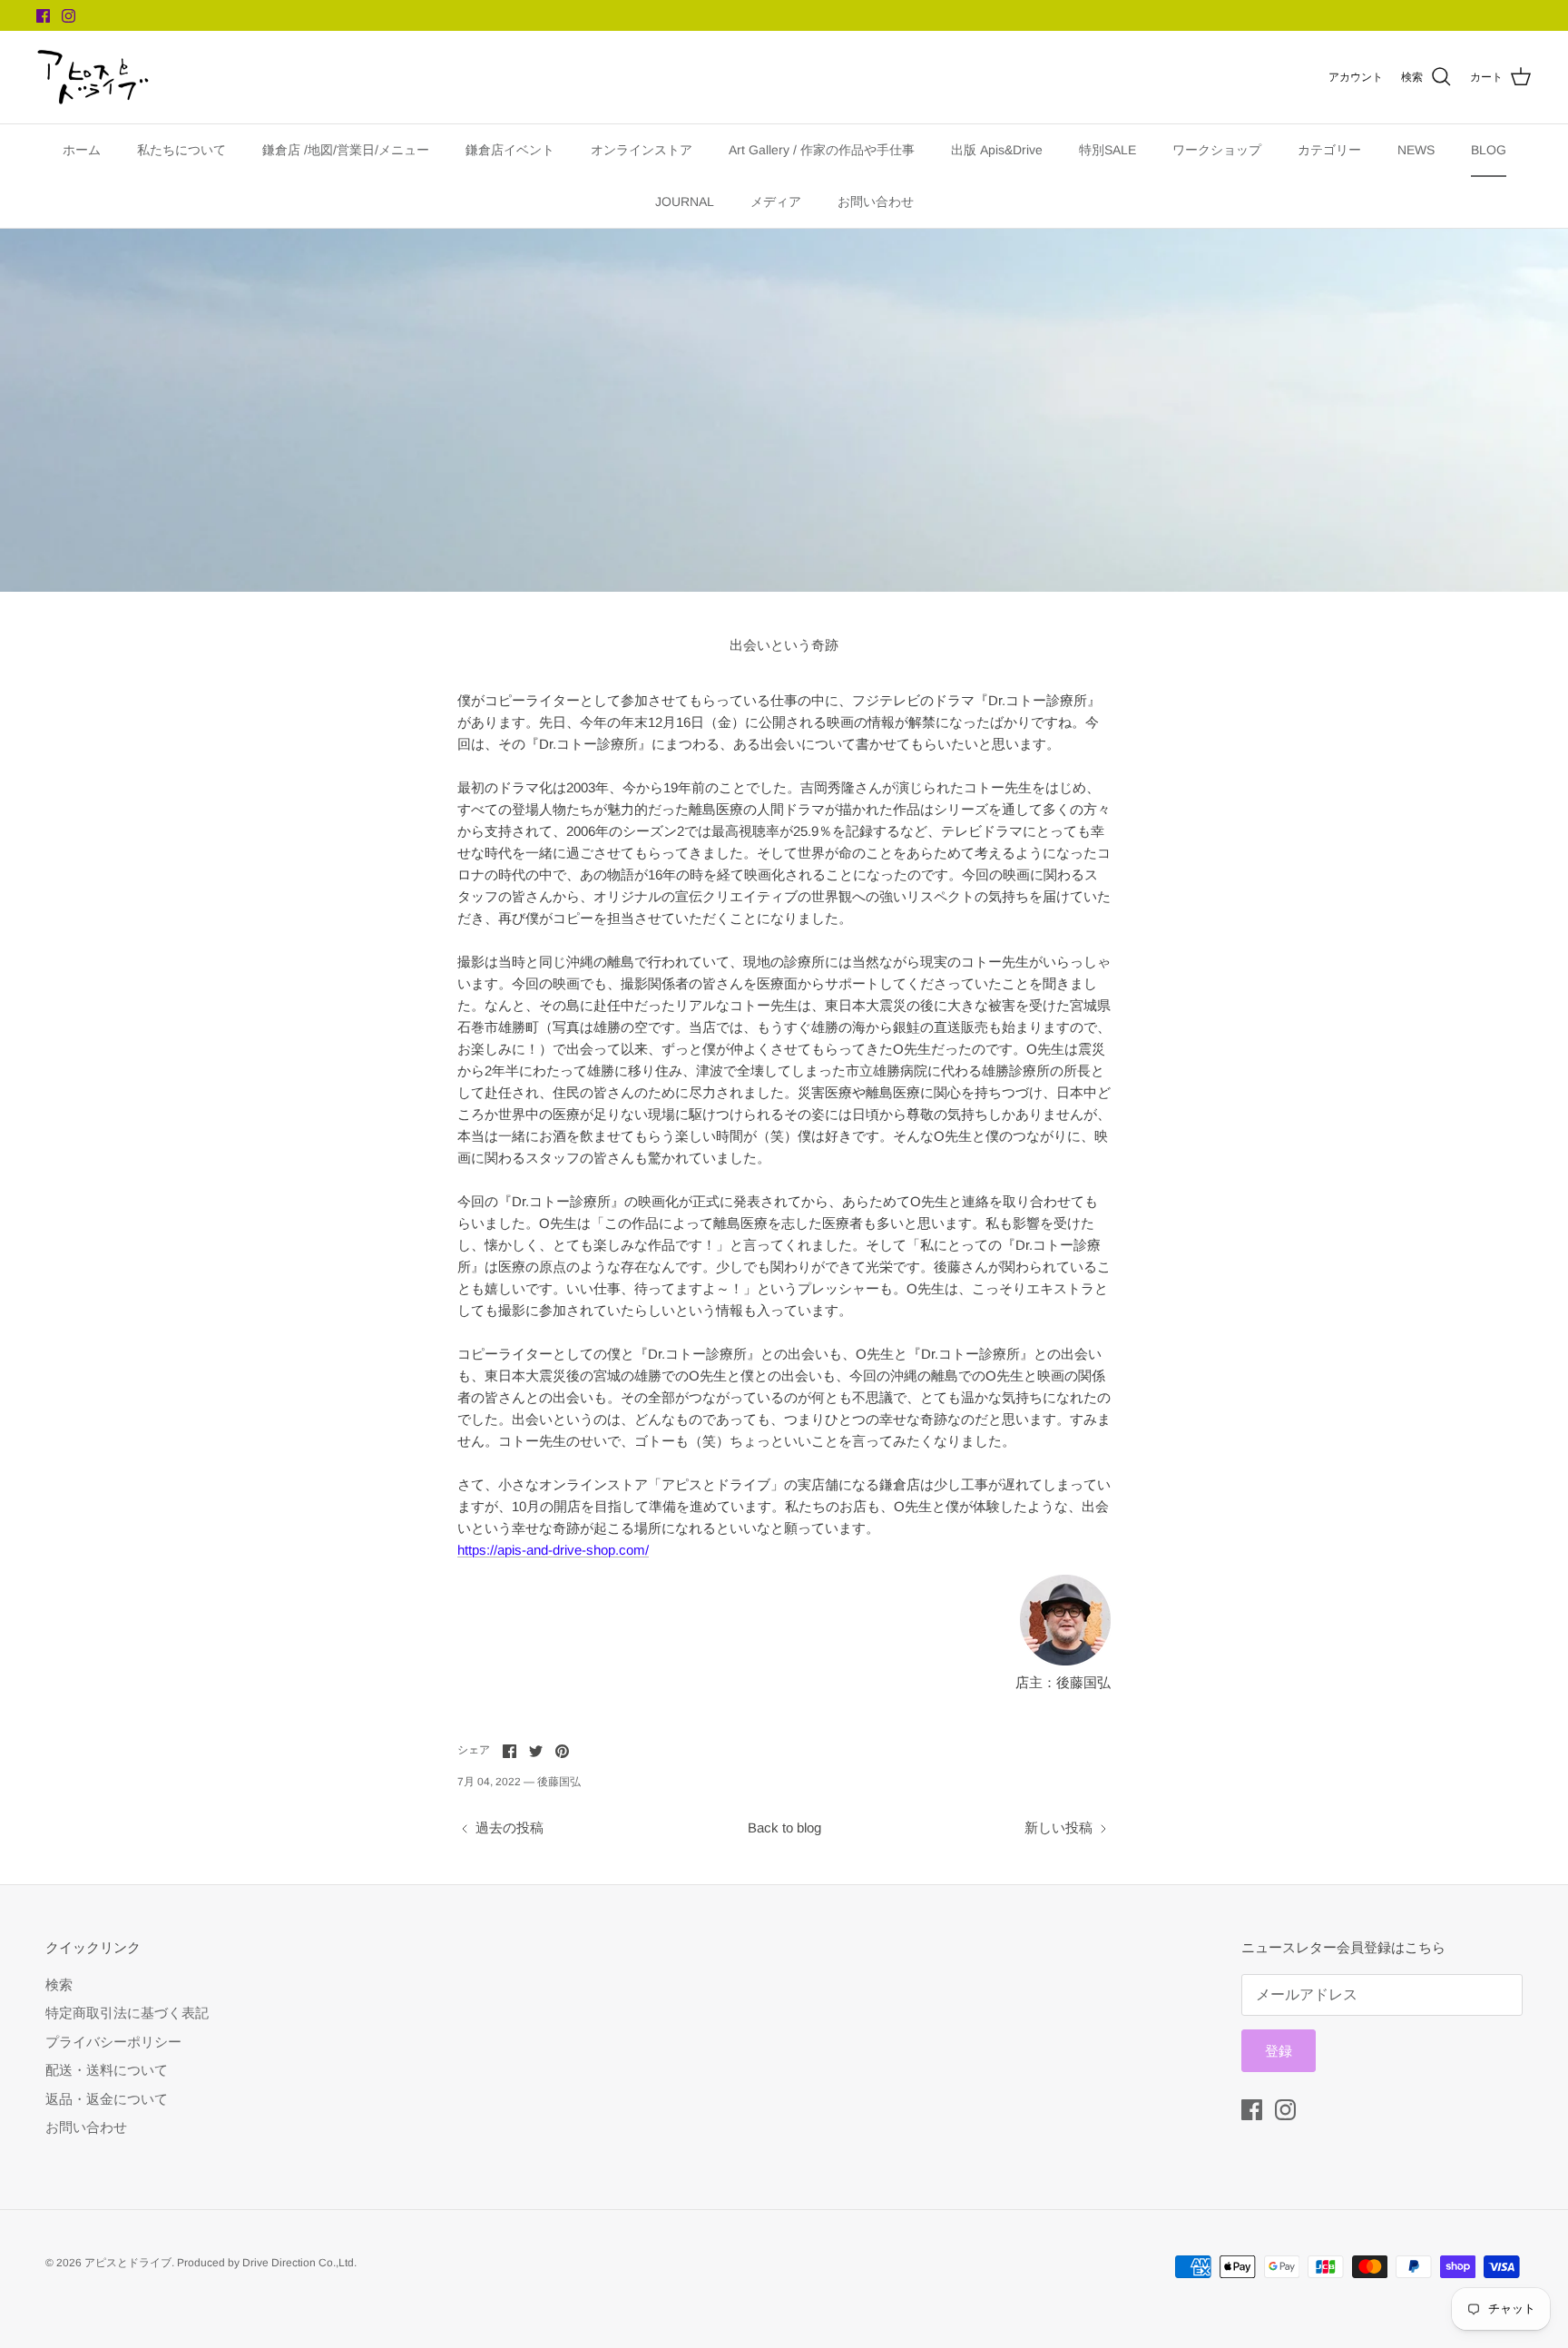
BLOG (1489, 150)
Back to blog (784, 1827)
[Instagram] (69, 16)
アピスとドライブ (128, 2263)
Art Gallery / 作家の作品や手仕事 (822, 150)
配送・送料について (107, 2070)
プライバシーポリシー (113, 2042)
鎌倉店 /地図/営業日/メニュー (346, 150)
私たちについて (181, 150)
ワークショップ (1217, 150)
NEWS (1416, 150)
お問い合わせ (876, 201)
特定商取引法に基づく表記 (127, 2013)
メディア (776, 201)
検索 (59, 1985)
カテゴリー (1329, 150)
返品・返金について (107, 2099)
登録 (1279, 2051)
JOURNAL (685, 201)
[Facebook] (43, 16)
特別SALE (1107, 150)
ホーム (82, 150)
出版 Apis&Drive (997, 150)
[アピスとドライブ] (93, 77)
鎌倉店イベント (510, 150)
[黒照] (1065, 1660)
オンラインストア (642, 150)
